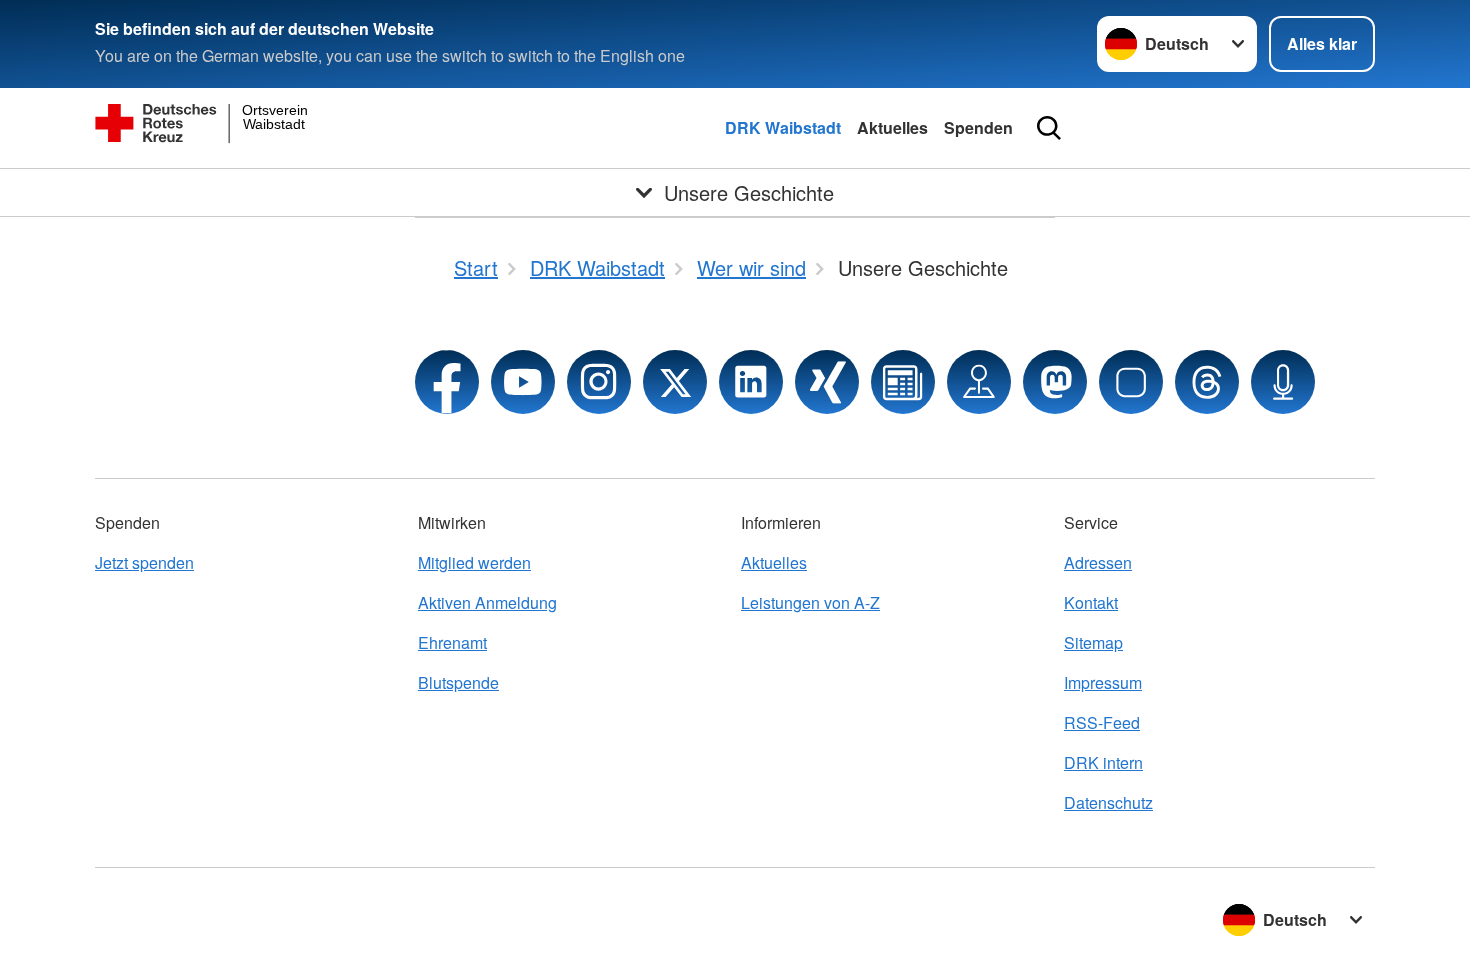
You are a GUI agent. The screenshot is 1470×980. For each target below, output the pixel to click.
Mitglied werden (474, 562)
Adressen (1098, 562)
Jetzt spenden (144, 562)
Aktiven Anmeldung (487, 602)
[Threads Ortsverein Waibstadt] (1207, 382)
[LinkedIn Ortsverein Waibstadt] (751, 382)
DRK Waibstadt (783, 127)
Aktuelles (892, 127)
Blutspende (458, 682)
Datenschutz (1108, 802)
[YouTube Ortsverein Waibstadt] (523, 382)
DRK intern (1103, 762)
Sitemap (1093, 642)
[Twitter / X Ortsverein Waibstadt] (675, 382)
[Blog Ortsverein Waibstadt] (903, 382)
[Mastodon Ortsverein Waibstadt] (1055, 382)
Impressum (1103, 682)
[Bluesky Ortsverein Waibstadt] (1131, 382)
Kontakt (1091, 602)
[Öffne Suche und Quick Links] (1049, 128)
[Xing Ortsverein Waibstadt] (827, 382)
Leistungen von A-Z (810, 602)
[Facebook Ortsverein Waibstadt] (447, 382)
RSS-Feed (1102, 722)
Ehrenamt (452, 642)
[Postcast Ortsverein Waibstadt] (1283, 382)
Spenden (978, 127)
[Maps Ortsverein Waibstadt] (979, 382)
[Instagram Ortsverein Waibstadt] (599, 382)
